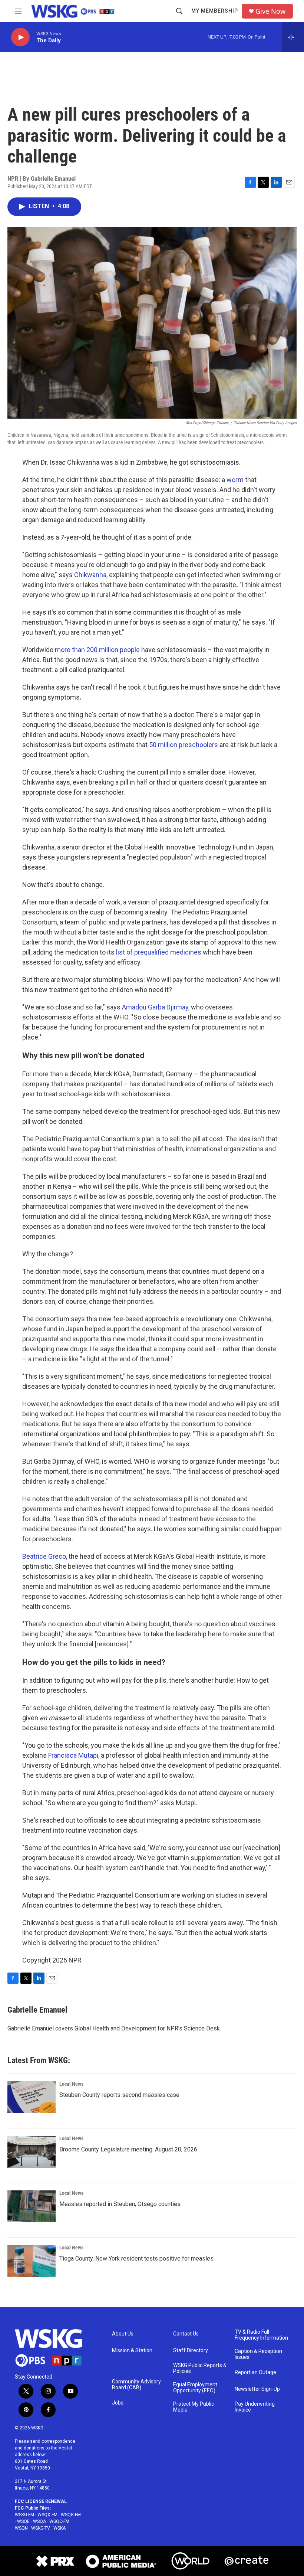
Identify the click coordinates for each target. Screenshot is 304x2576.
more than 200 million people (97, 650)
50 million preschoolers (184, 745)
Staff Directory (191, 2351)
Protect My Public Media (194, 2407)
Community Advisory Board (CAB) (136, 2385)
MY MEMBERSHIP (215, 11)
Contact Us (186, 2334)
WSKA (60, 2528)
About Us (123, 2334)
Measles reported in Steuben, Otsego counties (120, 2204)
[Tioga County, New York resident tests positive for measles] (32, 2261)
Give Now (270, 11)
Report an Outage (255, 2372)
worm (235, 480)
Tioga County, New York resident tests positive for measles (136, 2258)
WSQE (23, 2521)
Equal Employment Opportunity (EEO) (195, 2388)
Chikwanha (90, 575)
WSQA (39, 2521)
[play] (20, 37)
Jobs (118, 2403)
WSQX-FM (47, 2515)
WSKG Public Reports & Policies (200, 2368)
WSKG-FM (24, 2515)
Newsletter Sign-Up (257, 2389)
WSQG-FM (71, 2515)
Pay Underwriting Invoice (255, 2407)
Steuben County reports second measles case (119, 2095)
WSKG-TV (41, 2528)
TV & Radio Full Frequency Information (261, 2335)
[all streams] (293, 37)
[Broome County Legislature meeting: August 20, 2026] (32, 2152)
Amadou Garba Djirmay (155, 1007)
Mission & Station (132, 2351)
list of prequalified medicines (159, 952)
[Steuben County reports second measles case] (32, 2097)
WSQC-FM (59, 2521)
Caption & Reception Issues (258, 2354)
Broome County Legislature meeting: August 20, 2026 (128, 2149)
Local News (71, 2084)
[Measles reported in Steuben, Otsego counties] (32, 2206)
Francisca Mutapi (73, 1755)
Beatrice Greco (44, 1556)
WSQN (21, 2528)
